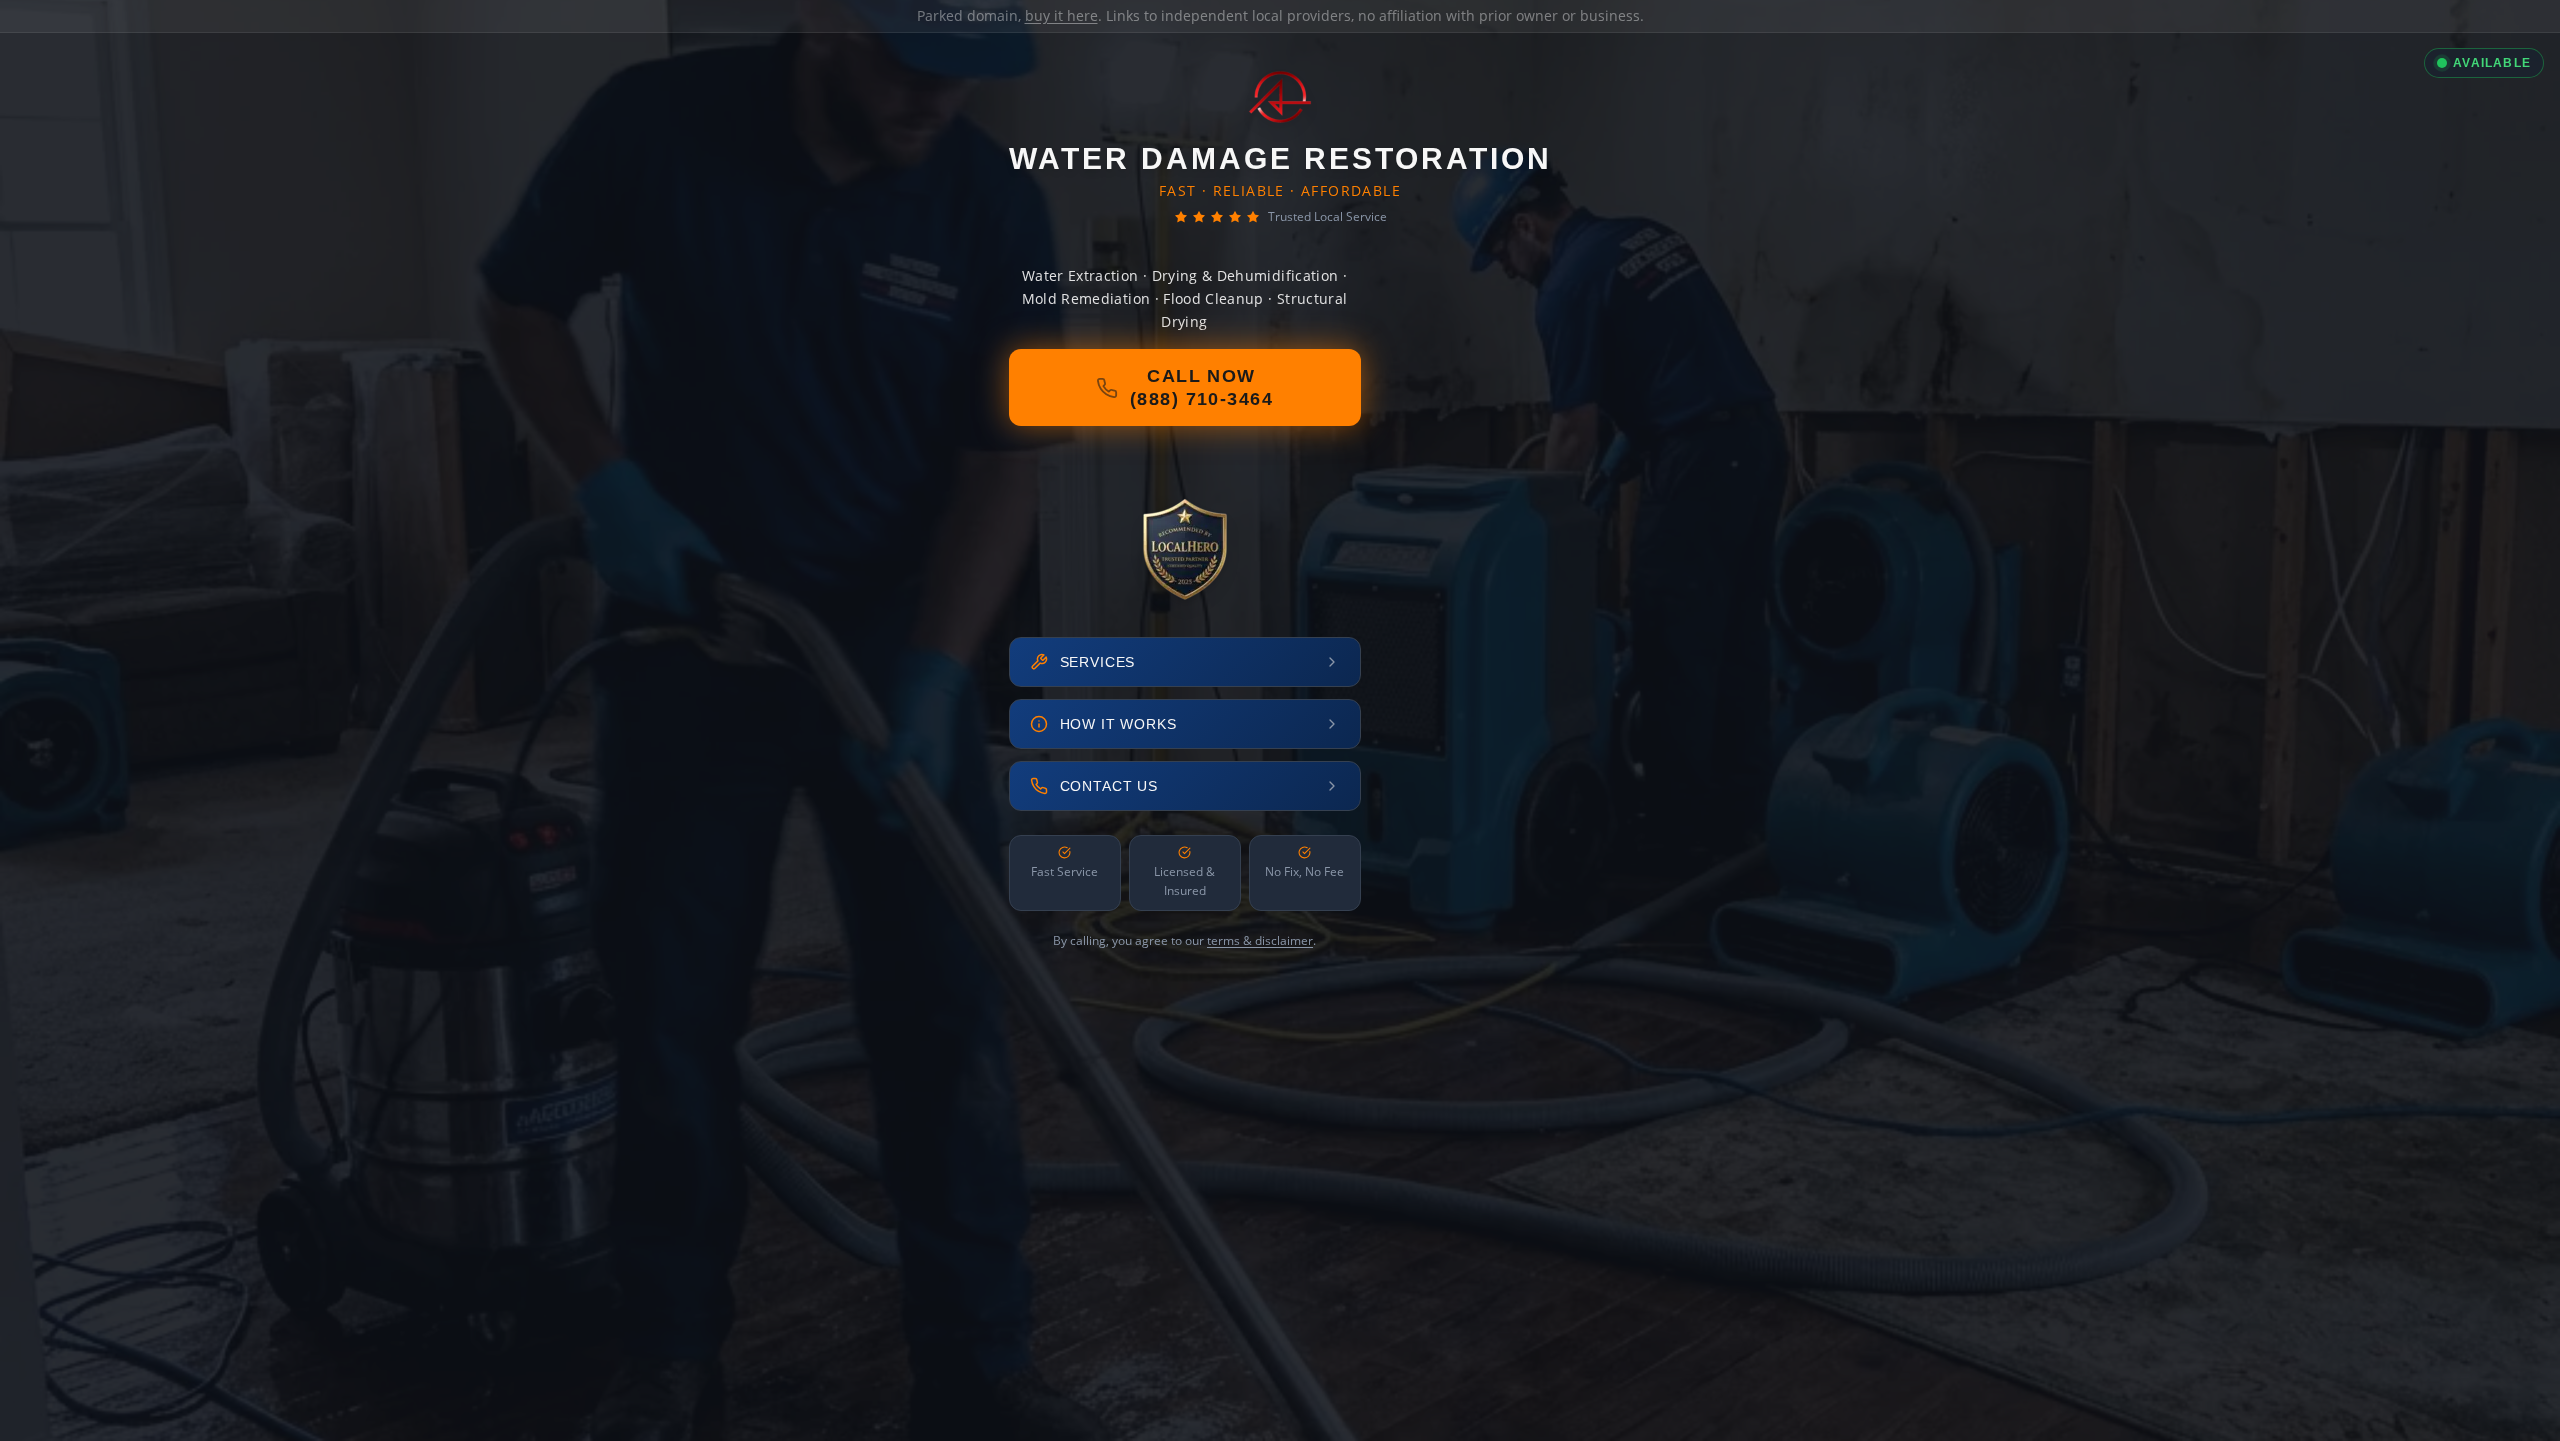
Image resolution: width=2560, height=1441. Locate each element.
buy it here (1061, 15)
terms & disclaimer (1260, 940)
